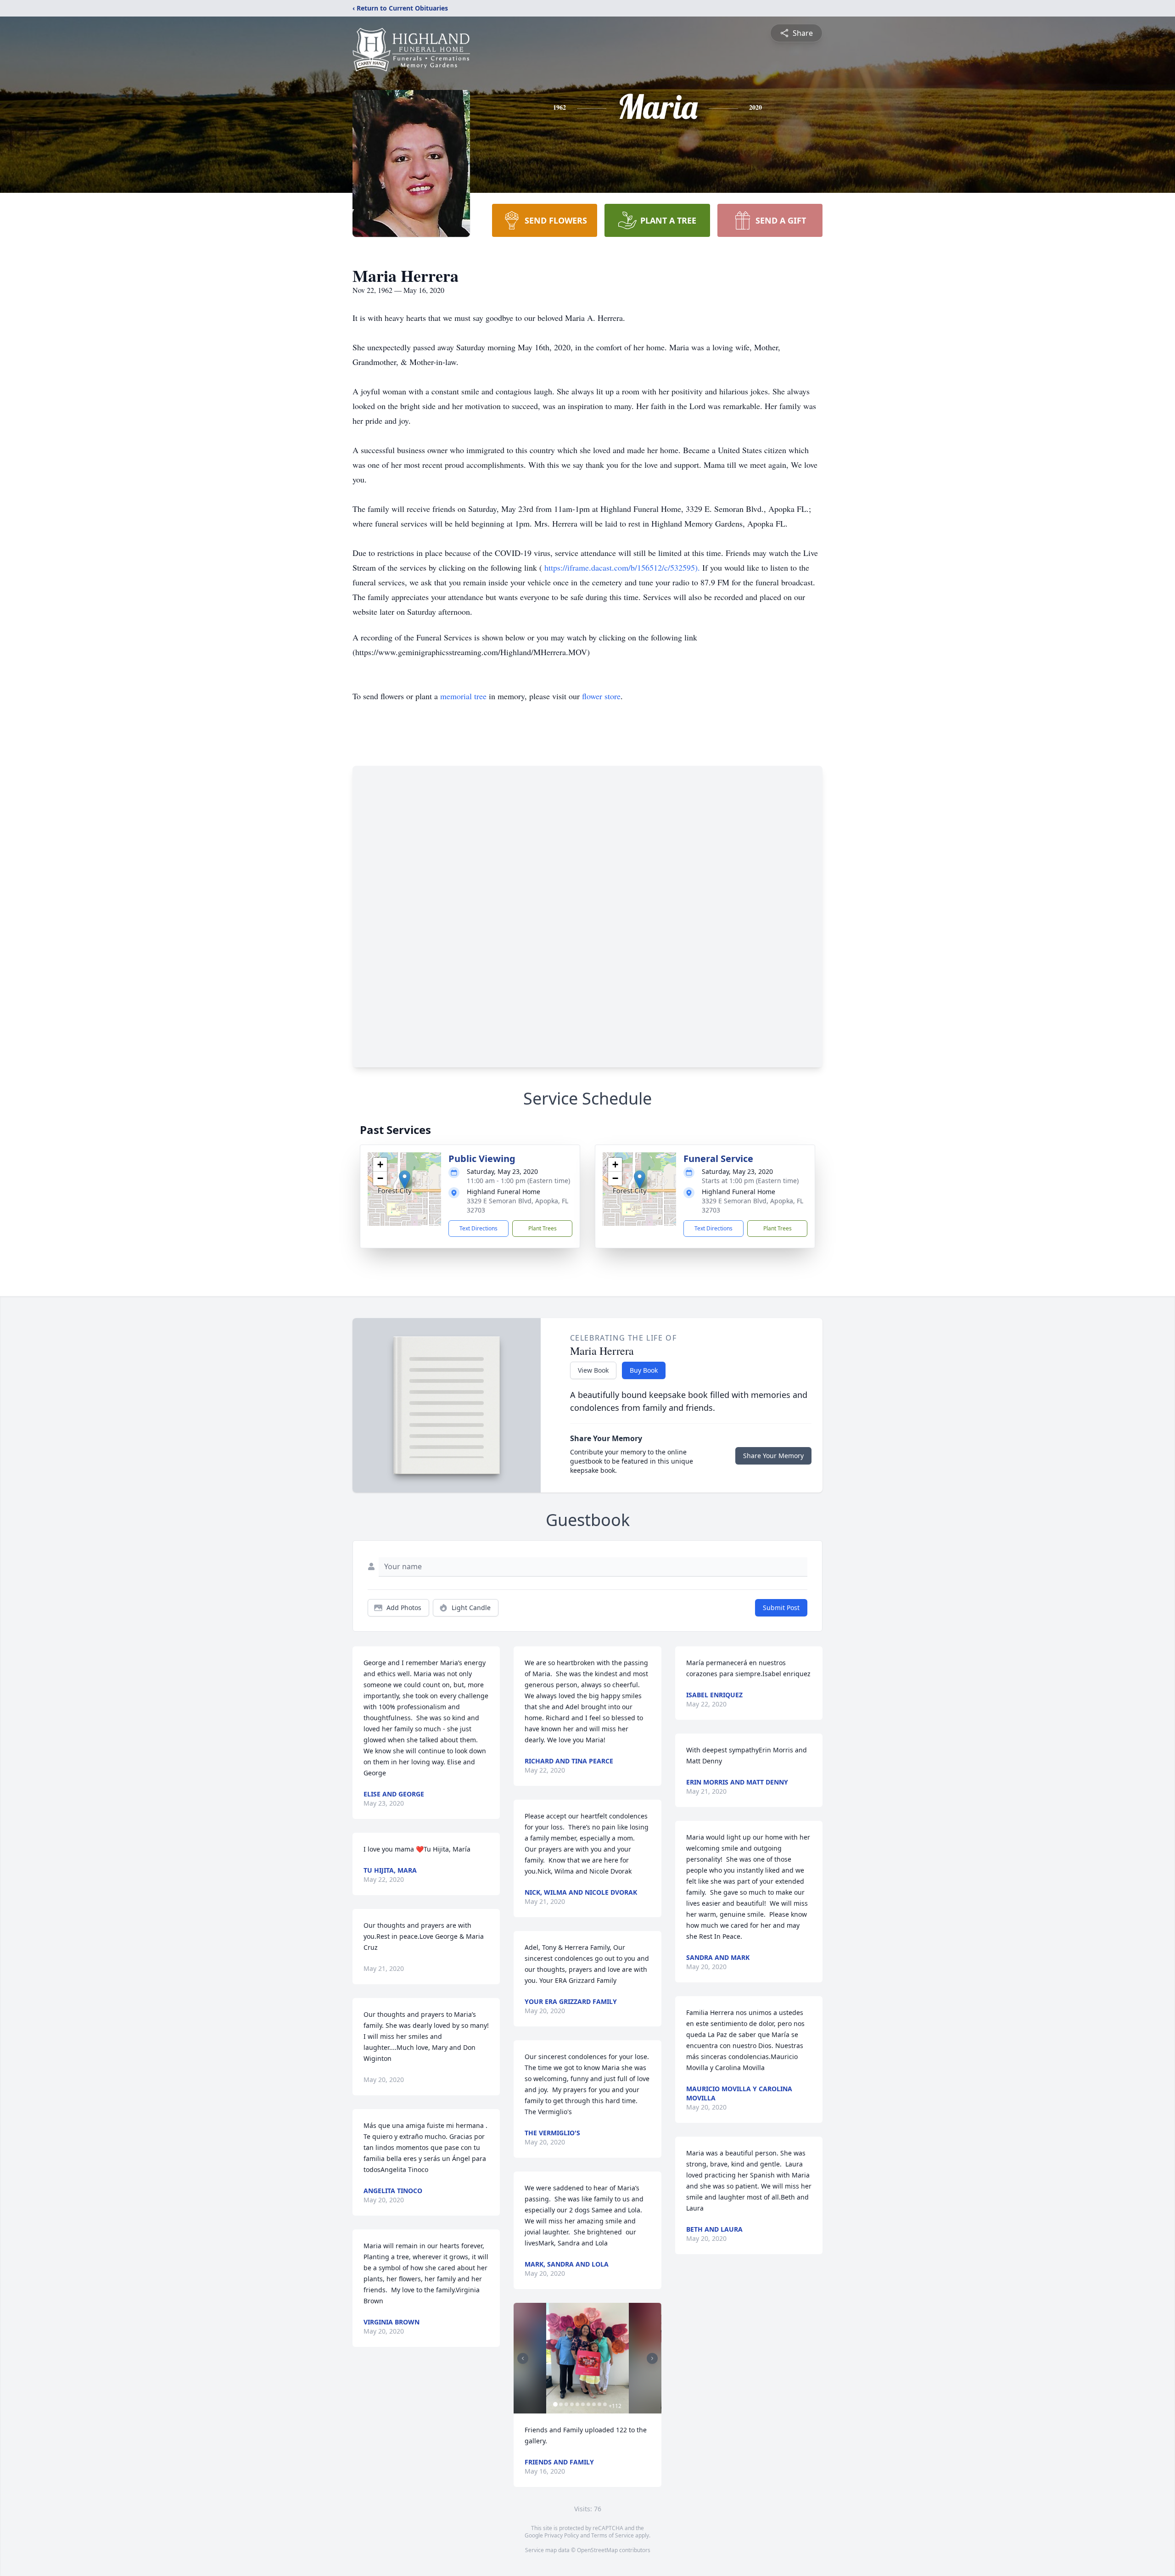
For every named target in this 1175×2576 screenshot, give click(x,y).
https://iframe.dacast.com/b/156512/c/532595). (623, 567)
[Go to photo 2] (561, 2404)
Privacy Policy (562, 2535)
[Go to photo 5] (577, 2404)
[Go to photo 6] (583, 2404)
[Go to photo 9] (599, 2404)
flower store (601, 696)
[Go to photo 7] (588, 2404)
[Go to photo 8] (594, 2404)
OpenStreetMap (597, 2550)
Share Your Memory (773, 1456)
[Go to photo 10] (605, 2404)
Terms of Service (613, 2535)
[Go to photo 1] (555, 2404)
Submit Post (781, 1608)
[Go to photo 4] (572, 2404)
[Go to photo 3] (566, 2404)
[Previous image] (523, 2358)
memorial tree (463, 696)
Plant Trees (543, 1228)
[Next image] (652, 2358)
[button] (405, 1180)
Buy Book (644, 1370)
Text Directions (478, 1228)
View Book (593, 1370)
